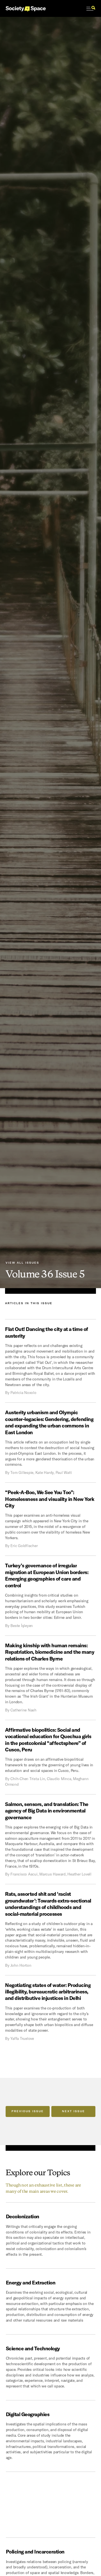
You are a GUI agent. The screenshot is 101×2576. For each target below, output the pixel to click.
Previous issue (28, 2111)
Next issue (74, 2111)
